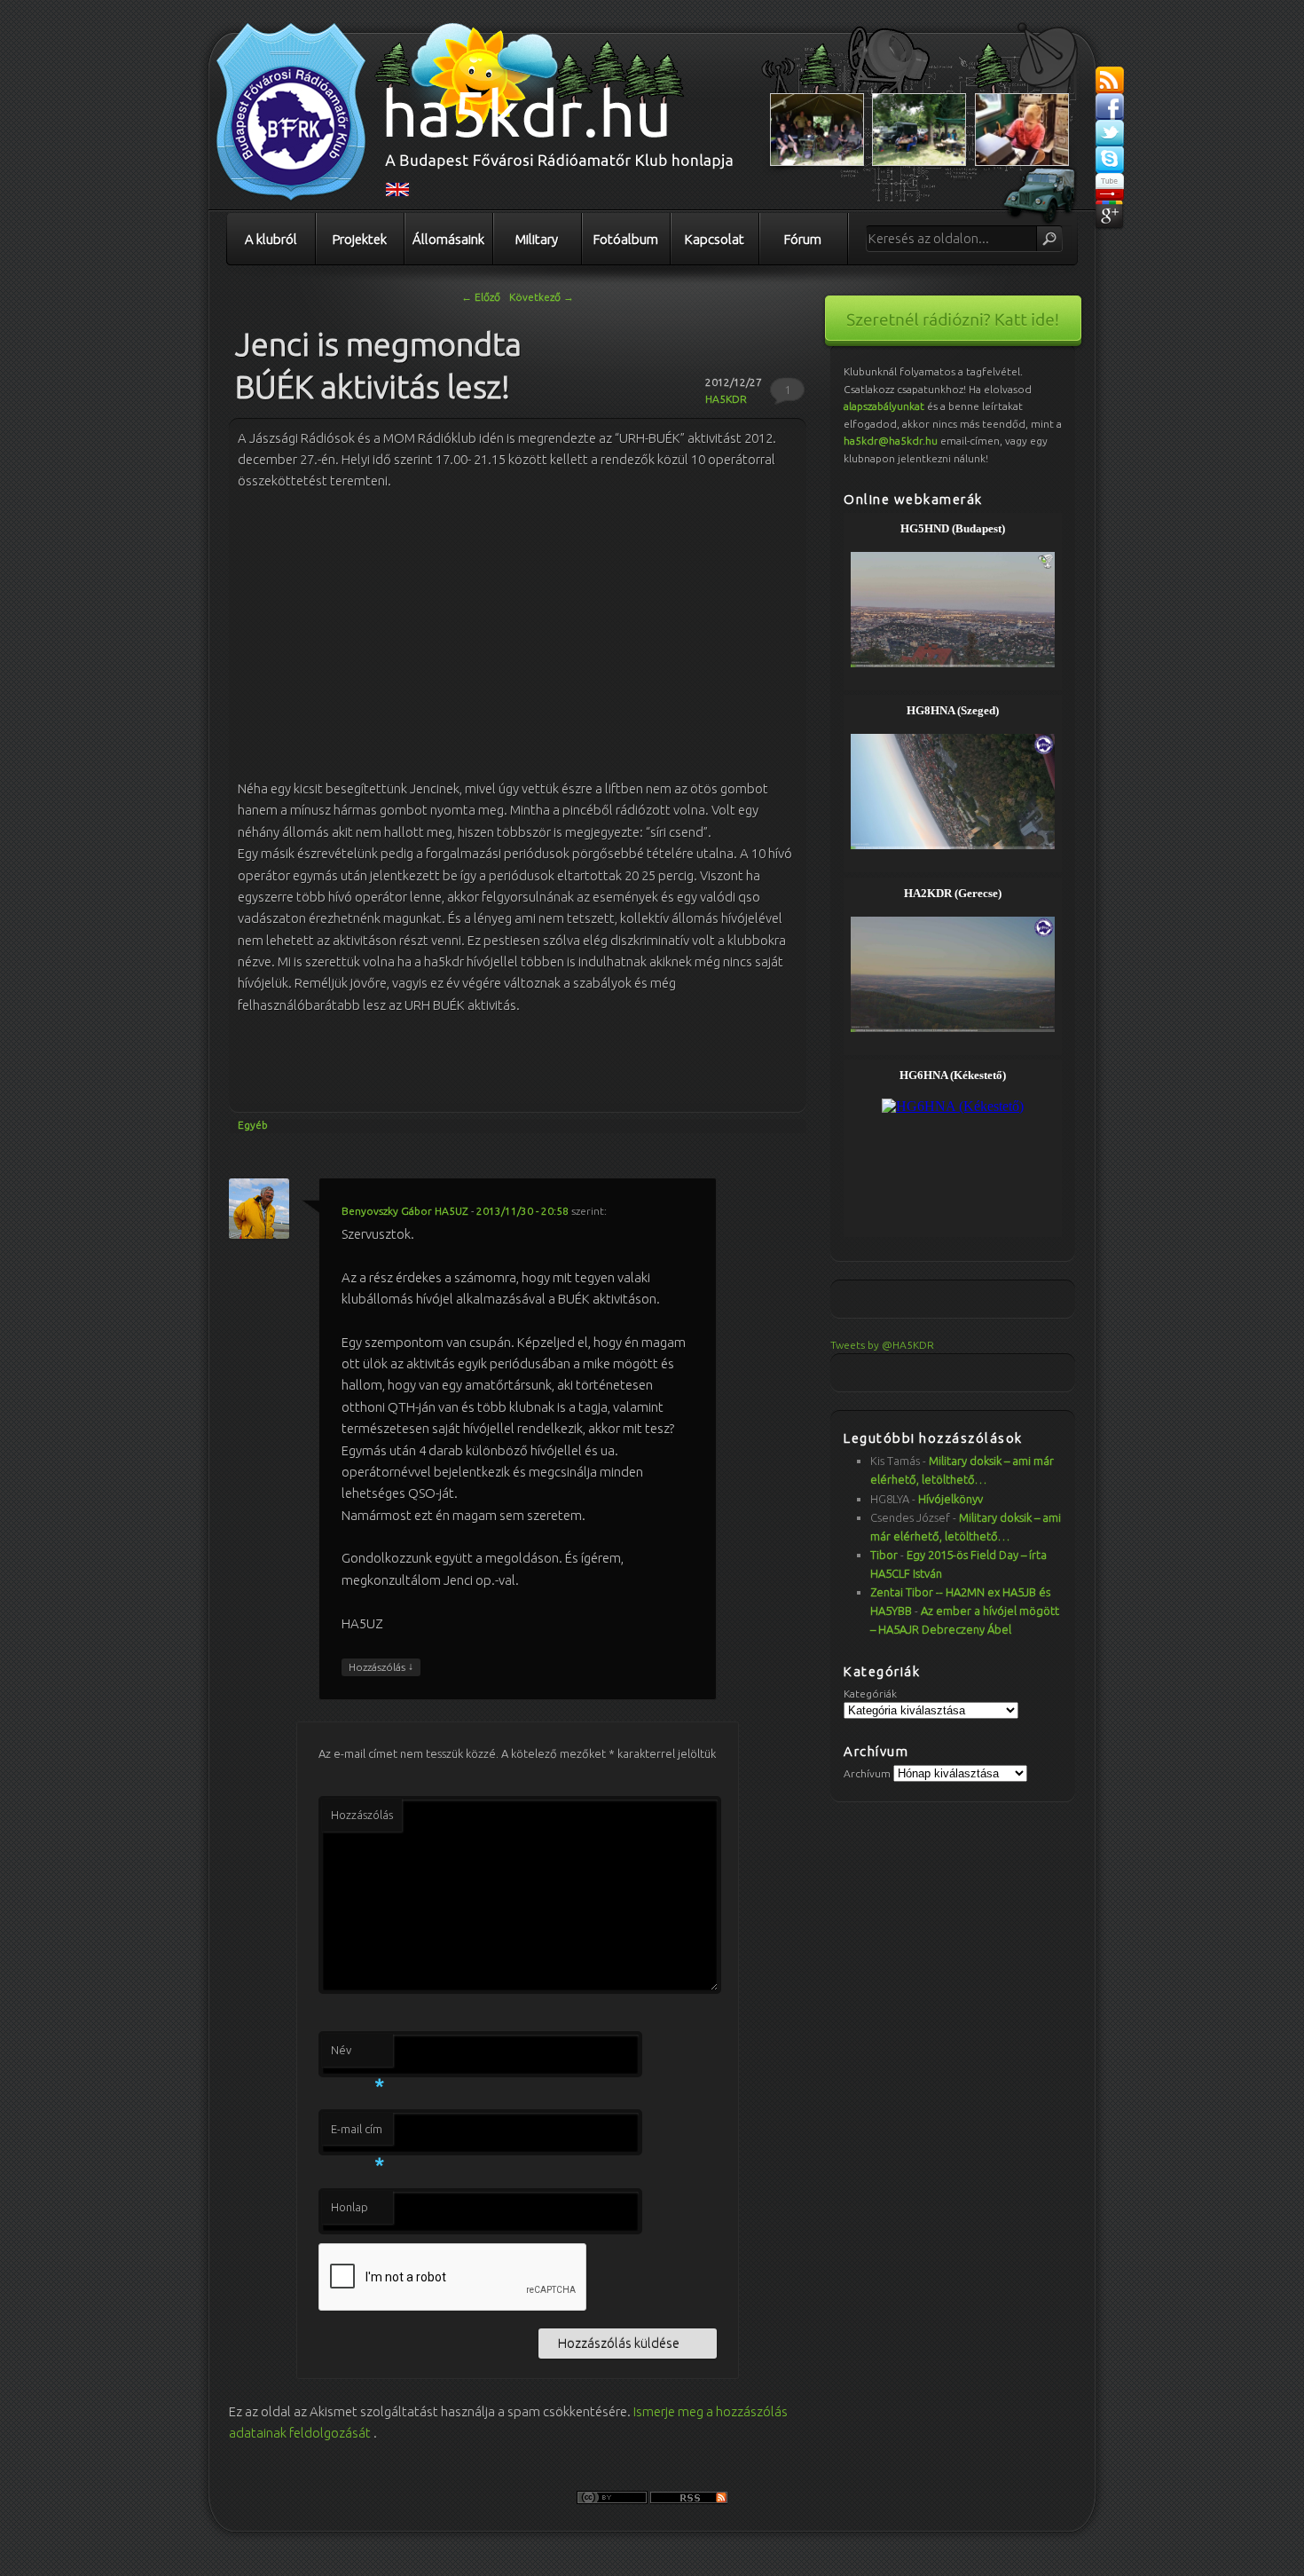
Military (537, 239)
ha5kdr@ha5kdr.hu (891, 441)
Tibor (884, 1555)
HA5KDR (726, 399)
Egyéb (253, 1125)
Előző (481, 297)
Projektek (360, 239)
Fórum (803, 239)
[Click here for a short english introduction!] (397, 193)
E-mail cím (357, 2134)
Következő (542, 297)
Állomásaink (448, 239)
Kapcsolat (715, 239)
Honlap (350, 2207)
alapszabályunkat (884, 406)
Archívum (867, 1773)
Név (357, 2055)
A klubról (271, 239)
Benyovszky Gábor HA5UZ (405, 1211)
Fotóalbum (626, 239)
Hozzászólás (381, 1666)
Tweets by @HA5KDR (882, 1345)
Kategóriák (870, 1694)
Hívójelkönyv (951, 1499)
